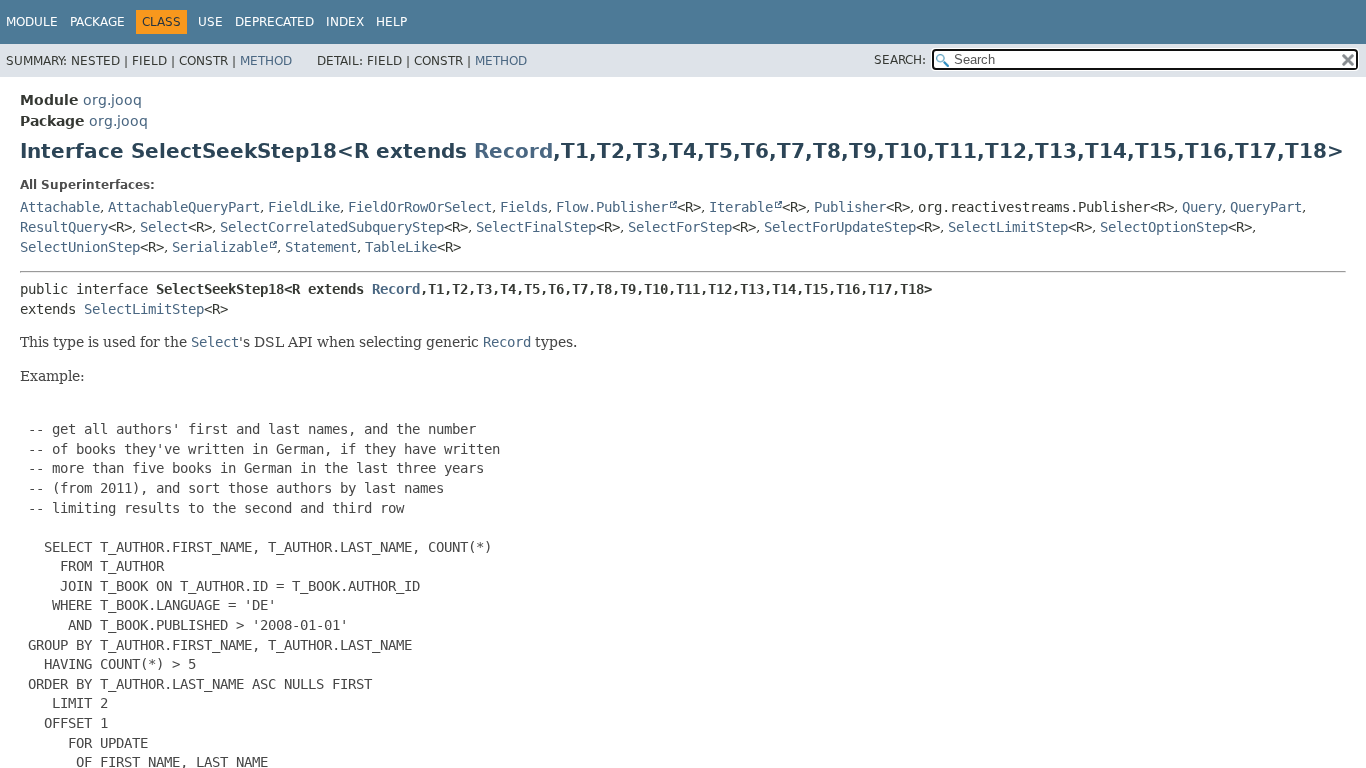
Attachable (60, 207)
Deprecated (274, 22)
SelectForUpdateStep (840, 227)
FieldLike (304, 207)
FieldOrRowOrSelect (420, 207)
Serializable (220, 247)
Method (266, 61)
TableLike (401, 247)
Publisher (850, 207)
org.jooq (112, 100)
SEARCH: (900, 60)
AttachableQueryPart (184, 207)
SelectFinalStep (536, 227)
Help (391, 22)
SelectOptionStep (1164, 227)
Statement (321, 247)
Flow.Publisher (612, 207)
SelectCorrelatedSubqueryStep (332, 227)
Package (97, 22)
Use (210, 22)
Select (164, 227)
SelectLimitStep (1008, 227)
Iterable (741, 207)
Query (1202, 207)
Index (345, 22)
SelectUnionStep (80, 247)
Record (513, 151)
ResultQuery (64, 227)
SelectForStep (680, 227)
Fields (524, 207)
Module (32, 22)
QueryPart (1266, 207)
